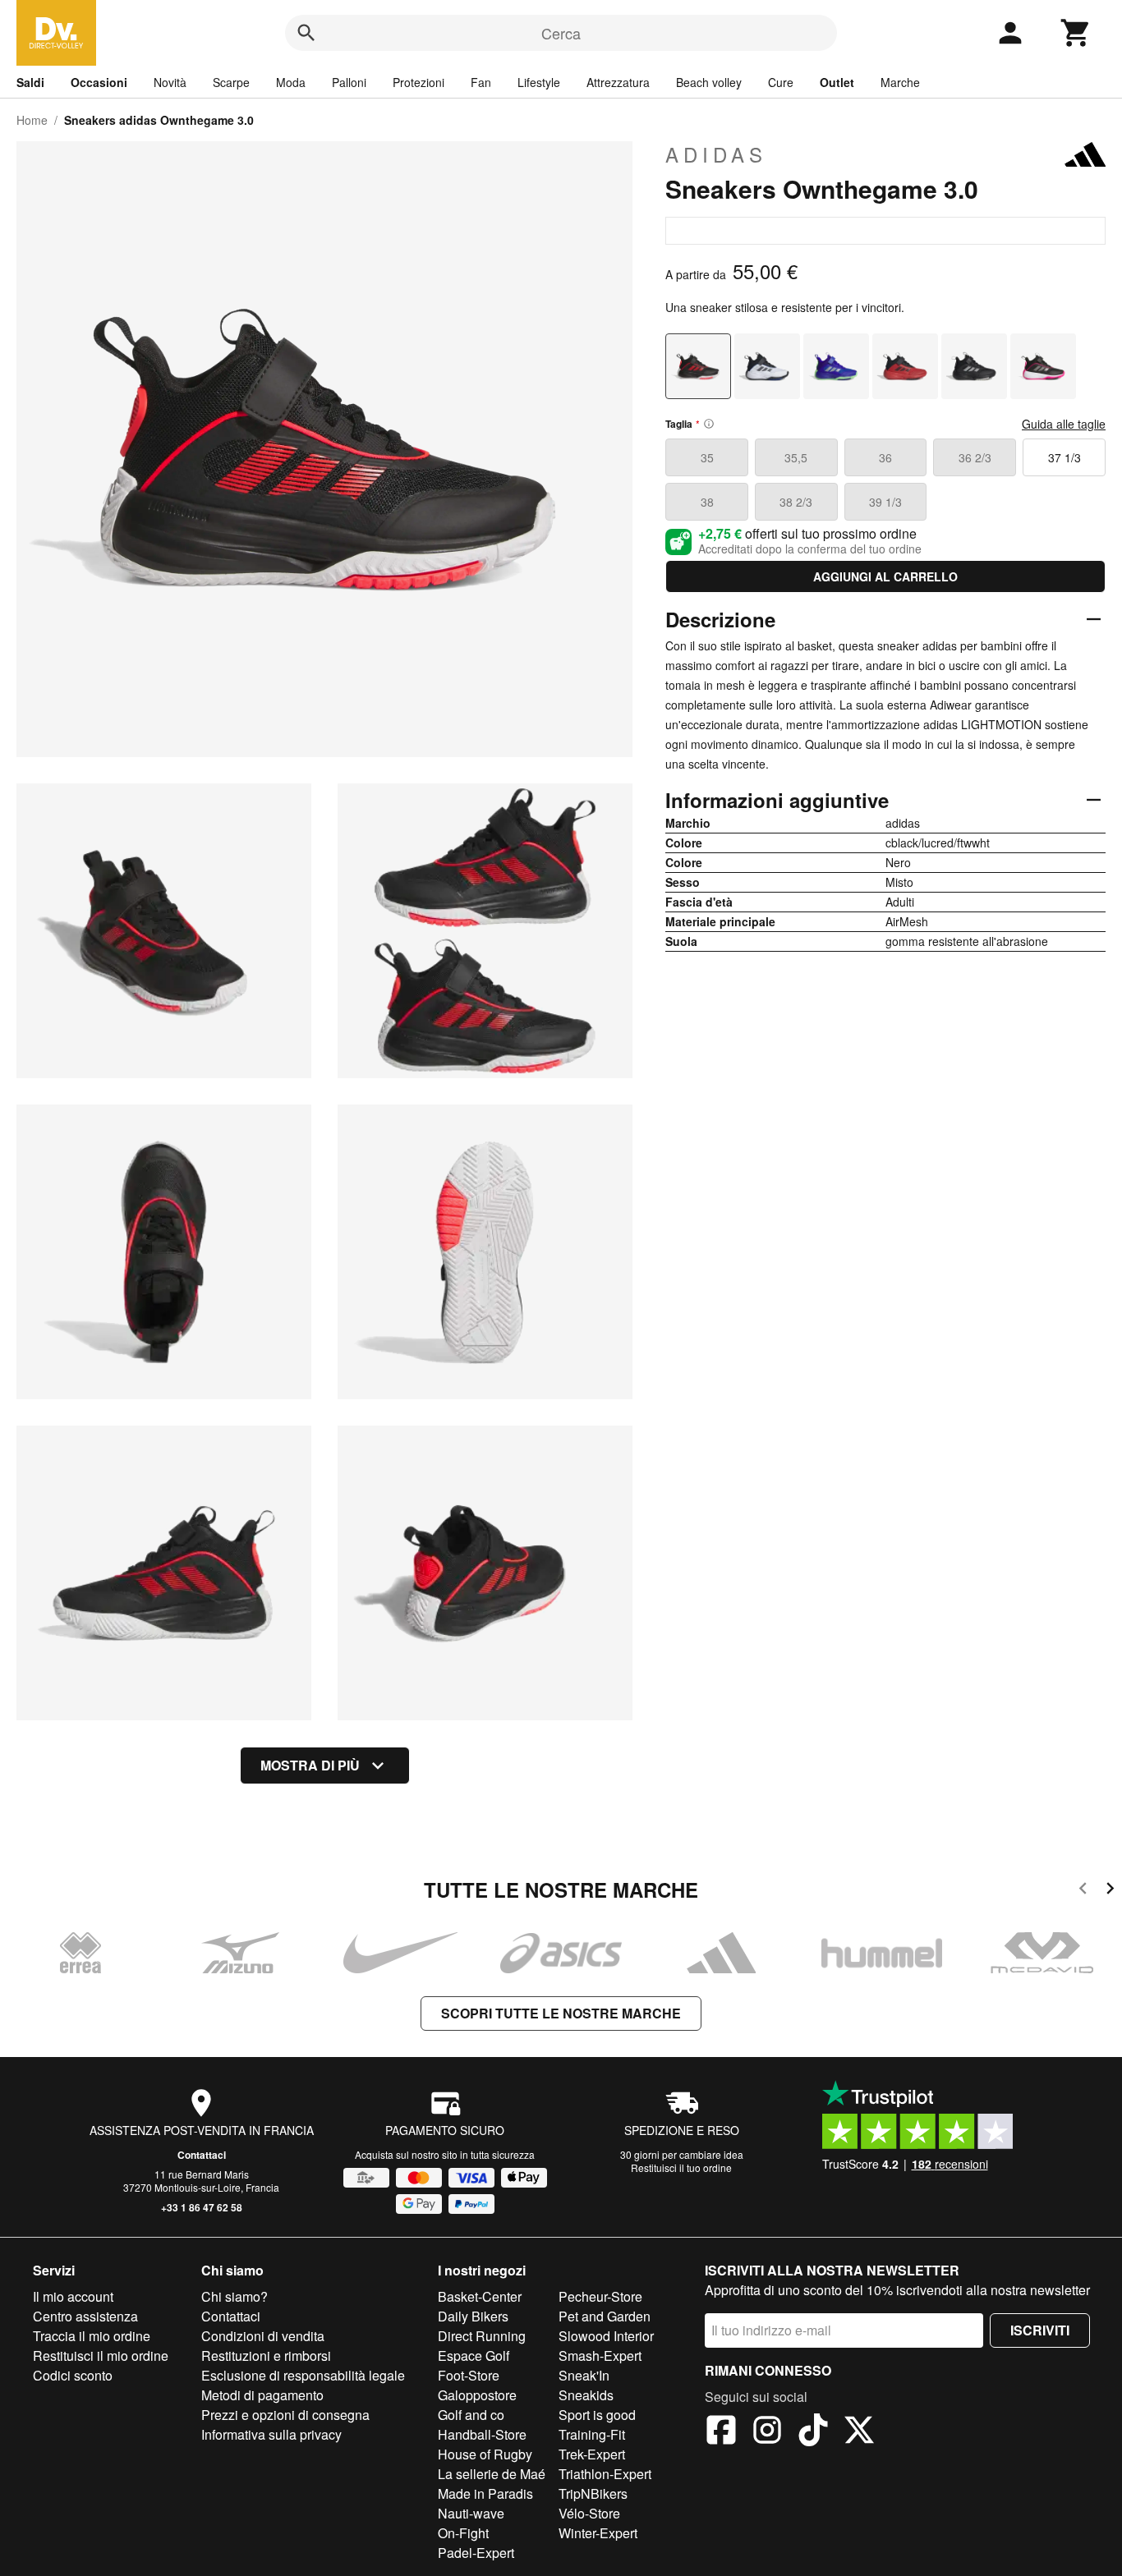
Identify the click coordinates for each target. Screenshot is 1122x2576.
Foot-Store (469, 2375)
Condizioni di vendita (263, 2336)
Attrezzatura (618, 82)
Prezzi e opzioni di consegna (285, 2415)
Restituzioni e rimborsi (266, 2356)
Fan (481, 82)
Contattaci (202, 2155)
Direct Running (482, 2336)
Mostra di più (310, 1765)
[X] (859, 2432)
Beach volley (709, 82)
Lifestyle (539, 82)
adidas (716, 154)
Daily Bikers (473, 2316)
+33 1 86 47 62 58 (202, 2207)
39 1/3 (885, 502)
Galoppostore (477, 2395)
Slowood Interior (606, 2336)
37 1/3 (1065, 457)
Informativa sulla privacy (271, 2434)
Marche (900, 82)
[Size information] (709, 424)
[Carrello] (1076, 33)
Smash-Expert (600, 2356)
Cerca (561, 33)
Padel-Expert (476, 2553)
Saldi (30, 82)
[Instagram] (767, 2432)
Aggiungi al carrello (885, 576)
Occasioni (99, 82)
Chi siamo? (235, 2296)
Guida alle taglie (1064, 424)
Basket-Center (480, 2296)
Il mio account (73, 2296)
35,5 (796, 457)
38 (707, 502)
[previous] (1083, 1891)
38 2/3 (796, 502)
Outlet (837, 82)
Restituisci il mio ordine (101, 2356)
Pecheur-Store (600, 2296)
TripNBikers (593, 2493)
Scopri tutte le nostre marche (561, 2013)
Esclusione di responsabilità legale (303, 2375)
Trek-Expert (592, 2454)
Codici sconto (73, 2375)
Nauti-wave (471, 2513)
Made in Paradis (485, 2493)
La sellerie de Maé (492, 2474)
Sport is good (597, 2415)
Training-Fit (592, 2434)
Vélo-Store (589, 2513)
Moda (291, 82)
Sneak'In (584, 2375)
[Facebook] (721, 2432)
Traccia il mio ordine (92, 2336)
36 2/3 (975, 457)
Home (32, 120)
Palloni (349, 82)
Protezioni (418, 82)
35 (707, 457)
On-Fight (463, 2533)
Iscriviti (1040, 2330)
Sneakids (586, 2395)
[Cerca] (306, 33)
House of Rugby (485, 2454)
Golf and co (471, 2415)
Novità (170, 82)
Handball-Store (482, 2434)
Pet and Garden (605, 2316)
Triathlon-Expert (605, 2474)
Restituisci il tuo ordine (681, 2167)
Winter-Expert (598, 2533)
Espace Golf (474, 2356)
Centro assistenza (85, 2316)
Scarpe (231, 82)
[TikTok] (813, 2432)
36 (885, 457)
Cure (781, 82)
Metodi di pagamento (262, 2395)
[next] (1110, 1891)
